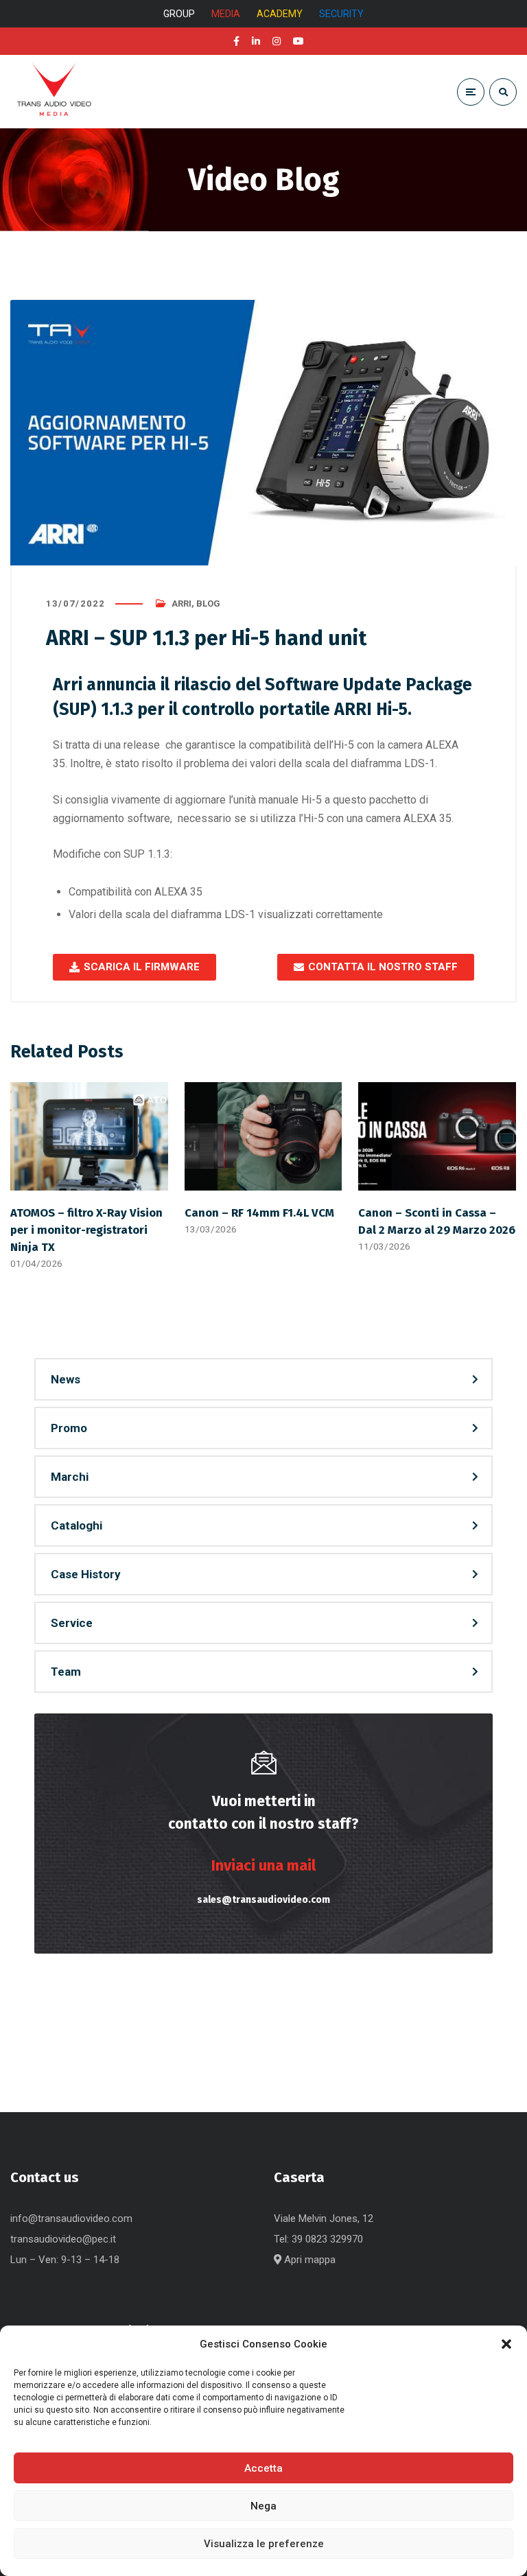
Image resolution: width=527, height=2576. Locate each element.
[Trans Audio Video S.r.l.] (54, 92)
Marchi (70, 1477)
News (66, 1379)
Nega (263, 2506)
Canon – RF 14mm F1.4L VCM (259, 1213)
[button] (506, 2344)
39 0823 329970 (327, 2239)
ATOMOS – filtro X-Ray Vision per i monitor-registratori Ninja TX (86, 1230)
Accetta (263, 2468)
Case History (86, 1574)
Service (72, 1623)
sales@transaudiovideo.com (263, 1900)
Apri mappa (308, 2260)
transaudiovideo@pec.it (63, 2239)
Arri (181, 604)
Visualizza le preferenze (264, 2544)
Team (66, 1672)
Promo (69, 1428)
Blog (208, 604)
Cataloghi (77, 1525)
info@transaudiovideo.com (71, 2218)
